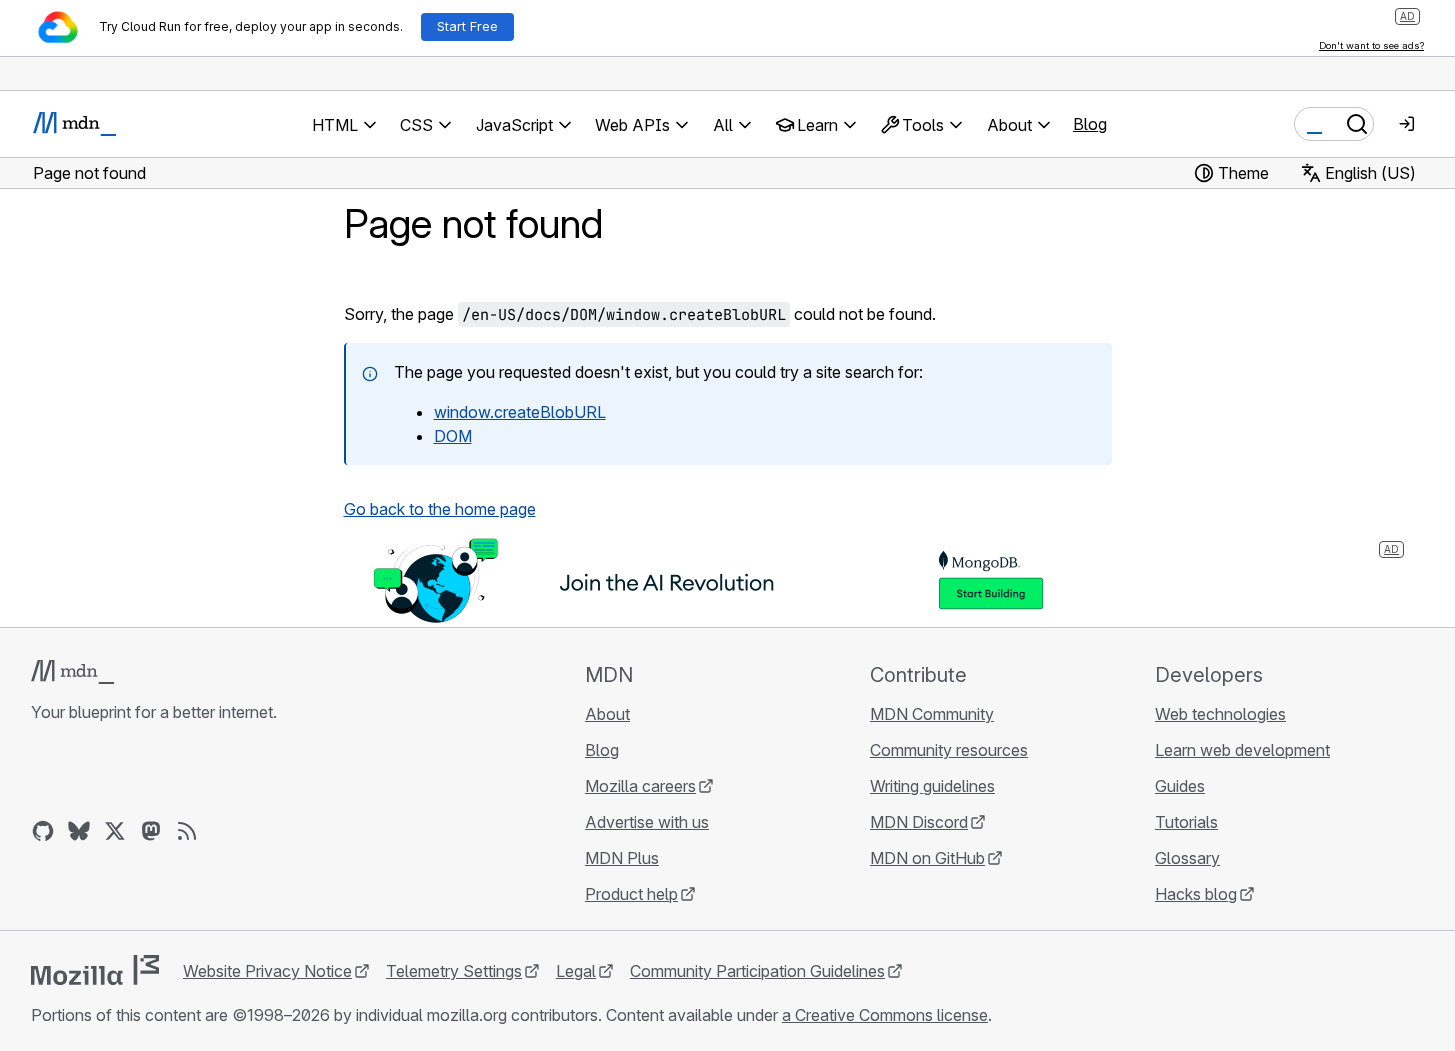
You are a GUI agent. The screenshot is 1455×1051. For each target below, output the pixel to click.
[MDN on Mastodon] (151, 831)
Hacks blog (1196, 894)
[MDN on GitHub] (43, 831)
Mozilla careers (640, 786)
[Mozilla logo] (95, 970)
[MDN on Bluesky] (79, 831)
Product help (631, 894)
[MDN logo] (72, 672)
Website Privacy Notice (267, 971)
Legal (576, 971)
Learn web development (1242, 750)
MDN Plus (622, 858)
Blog (1090, 124)
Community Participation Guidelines (757, 971)
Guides (1180, 786)
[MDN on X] (115, 831)
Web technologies (1220, 714)
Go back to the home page (440, 509)
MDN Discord (919, 822)
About (607, 714)
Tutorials (1186, 822)
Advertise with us (647, 822)
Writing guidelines (932, 786)
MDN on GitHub (927, 858)
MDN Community (932, 714)
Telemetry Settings (454, 971)
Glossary (1187, 858)
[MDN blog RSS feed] (187, 831)
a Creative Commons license (885, 1015)
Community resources (949, 750)
